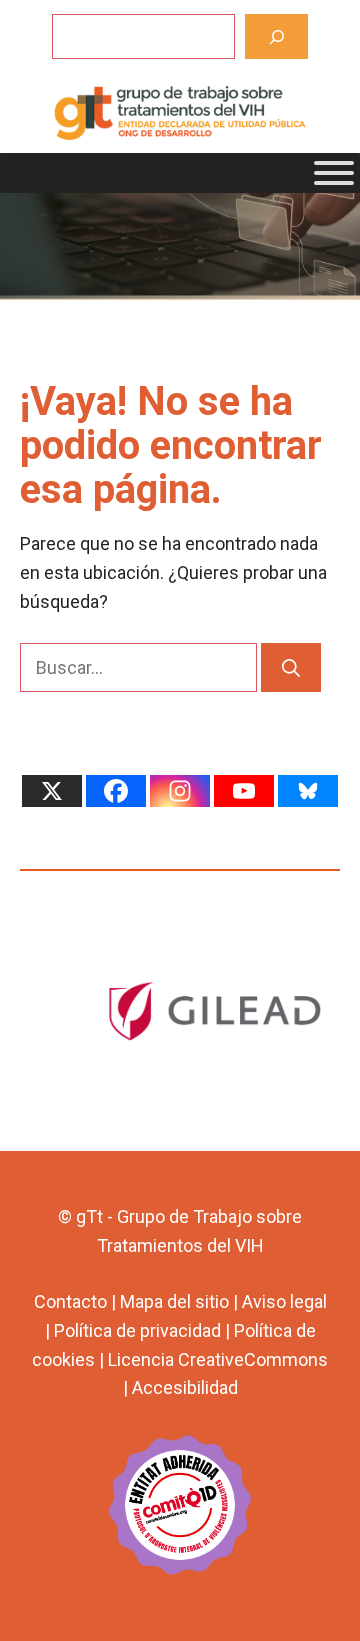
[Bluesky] (308, 791)
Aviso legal (284, 1301)
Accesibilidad (185, 1387)
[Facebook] (116, 791)
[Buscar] (276, 36)
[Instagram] (180, 791)
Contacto (70, 1301)
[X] (52, 791)
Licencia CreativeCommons (218, 1359)
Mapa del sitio (174, 1301)
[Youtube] (244, 791)
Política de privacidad (137, 1330)
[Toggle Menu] (334, 173)
